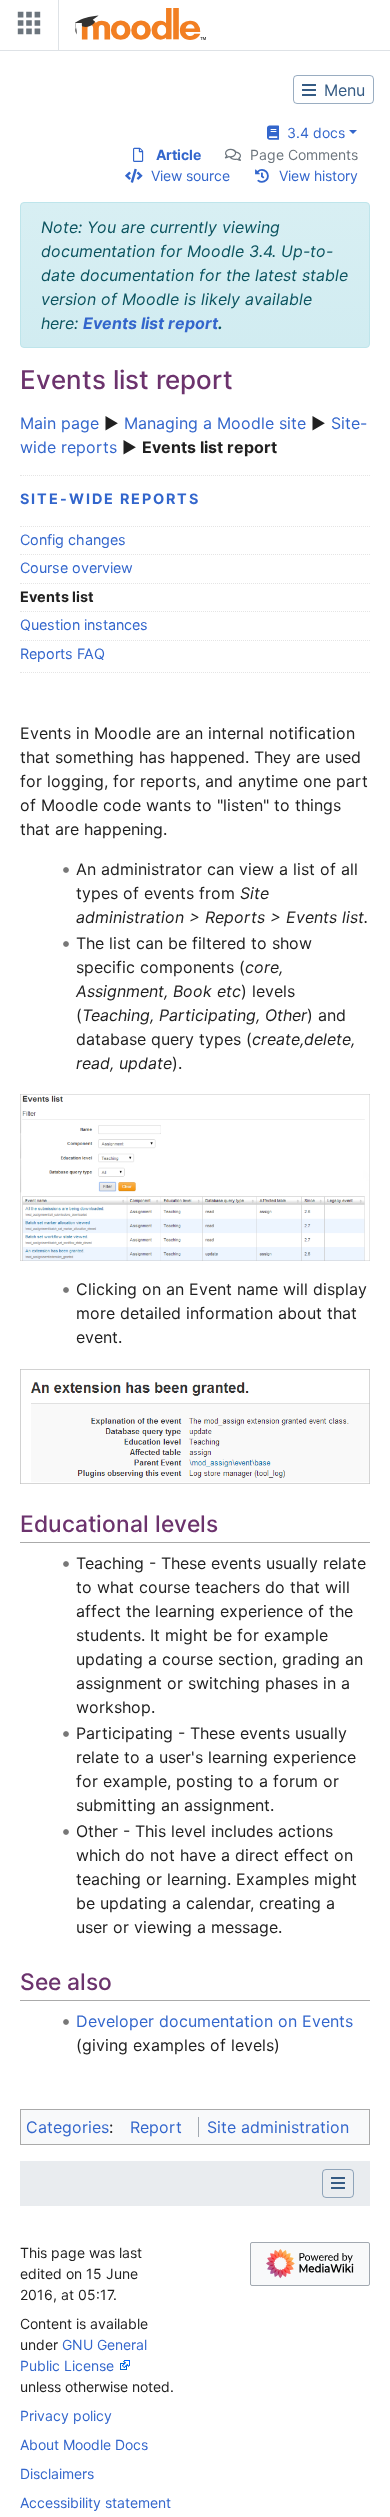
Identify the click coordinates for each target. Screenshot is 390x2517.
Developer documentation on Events (214, 2021)
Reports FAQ (62, 653)
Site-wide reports (110, 498)
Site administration (278, 2127)
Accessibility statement (95, 2502)
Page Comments (304, 154)
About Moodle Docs (84, 2444)
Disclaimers (57, 2473)
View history (318, 175)
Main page (59, 423)
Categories (67, 2127)
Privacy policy (66, 2415)
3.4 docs (312, 132)
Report (156, 2127)
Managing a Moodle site (215, 423)
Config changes (73, 539)
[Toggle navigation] (25, 27)
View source (190, 175)
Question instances (84, 624)
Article (178, 154)
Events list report (150, 323)
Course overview (76, 567)
